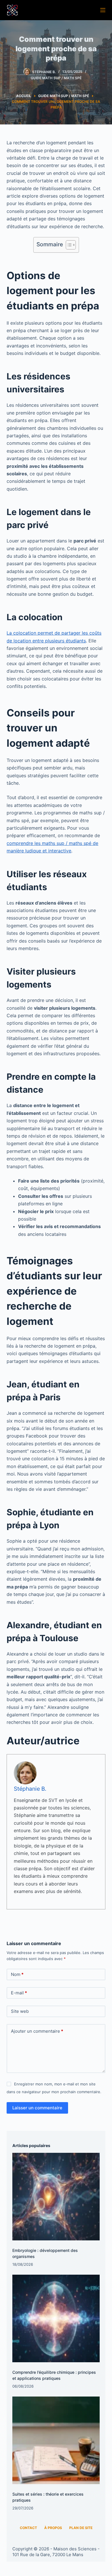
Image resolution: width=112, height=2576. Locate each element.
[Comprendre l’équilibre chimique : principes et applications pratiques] (56, 2318)
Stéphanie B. (30, 1789)
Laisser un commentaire (37, 2108)
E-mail (19, 1993)
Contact (28, 2528)
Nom (17, 1974)
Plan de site (81, 2528)
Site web (20, 2011)
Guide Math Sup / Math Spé (56, 78)
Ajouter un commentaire (37, 2031)
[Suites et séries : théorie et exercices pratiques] (56, 2440)
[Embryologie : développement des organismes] (56, 2197)
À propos (53, 2528)
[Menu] (103, 10)
